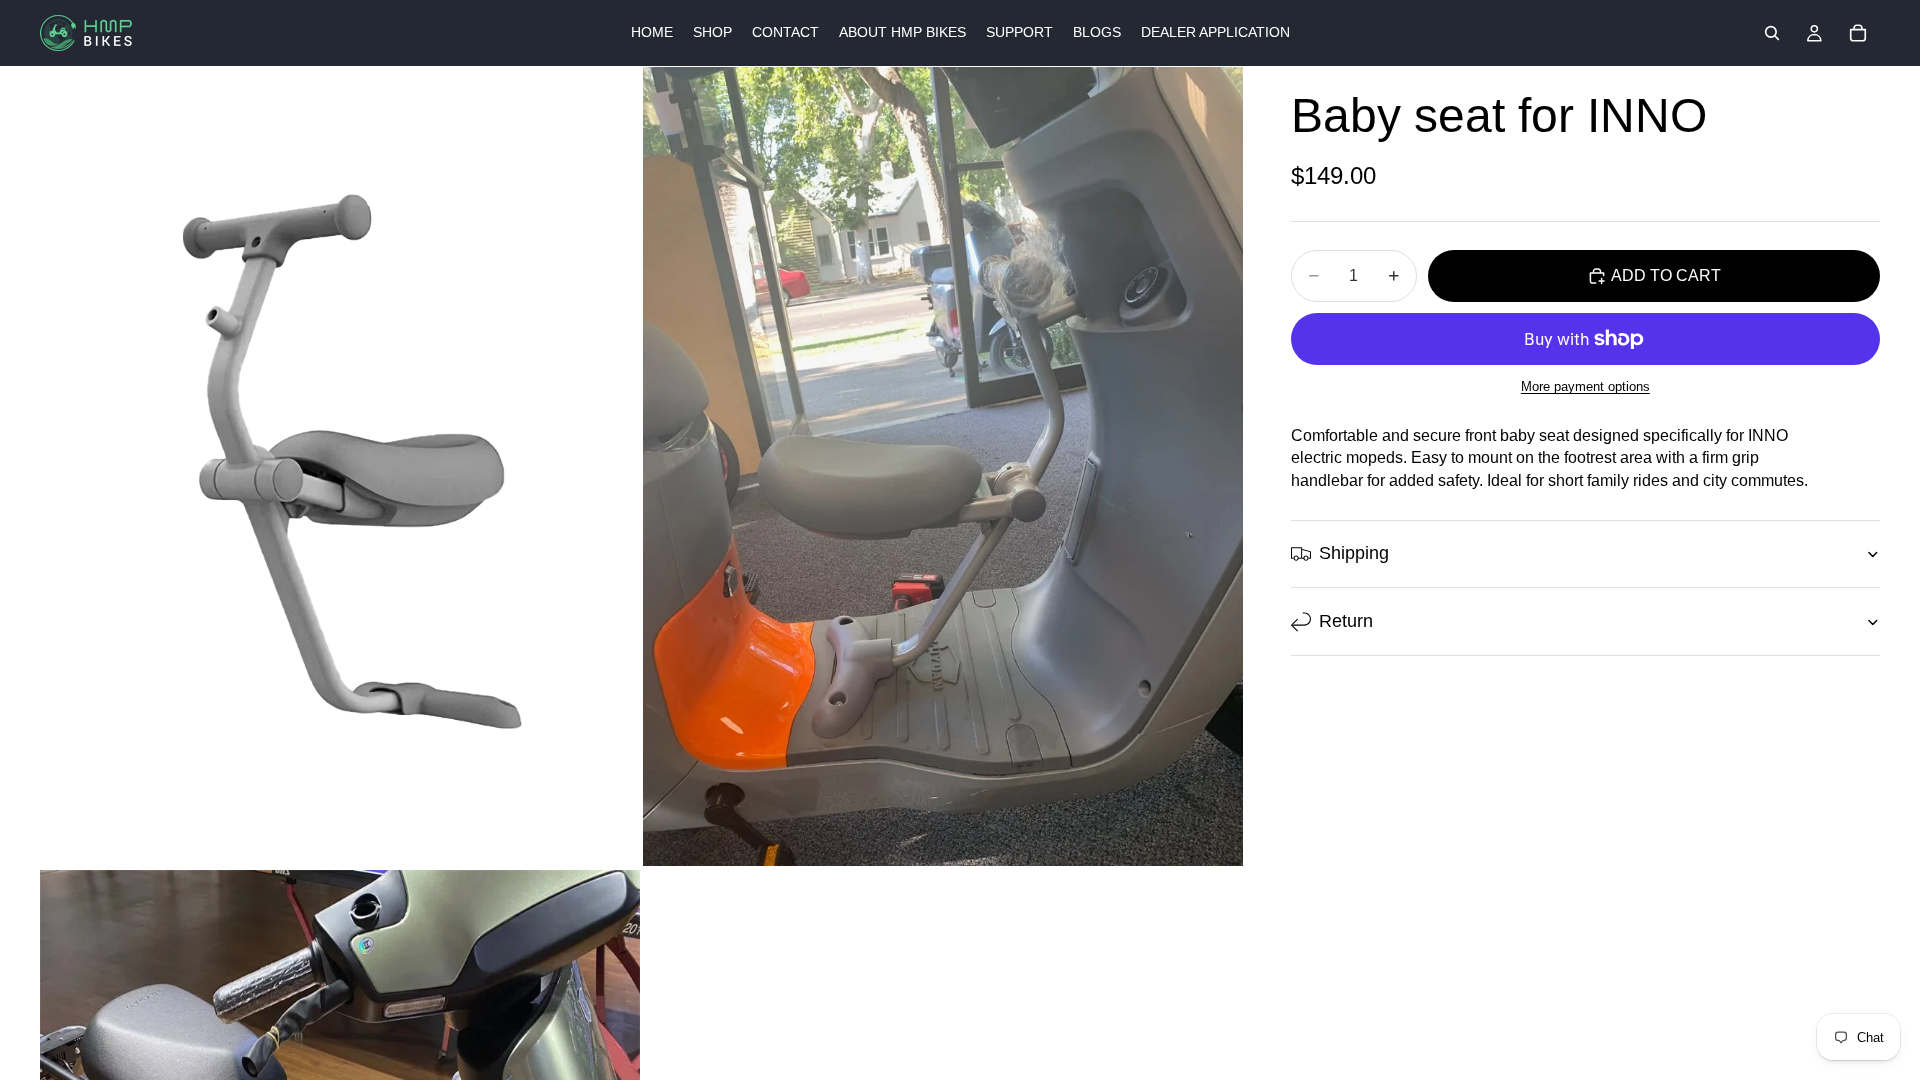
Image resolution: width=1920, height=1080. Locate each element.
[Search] (1772, 33)
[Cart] (1858, 33)
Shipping (1354, 553)
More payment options (1585, 386)
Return (1346, 621)
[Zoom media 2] (943, 466)
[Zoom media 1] (340, 466)
